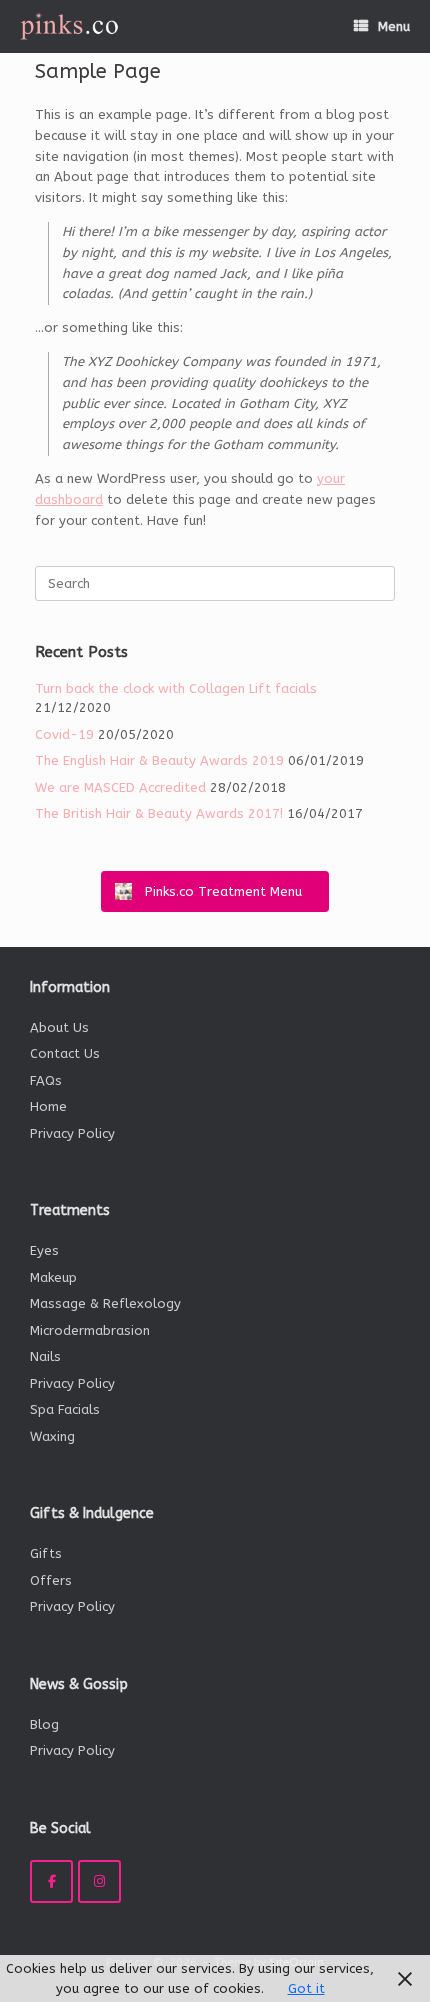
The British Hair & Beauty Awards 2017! (159, 813)
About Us (59, 1027)
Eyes (44, 1250)
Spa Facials (65, 1409)
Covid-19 (64, 734)
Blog (44, 1724)
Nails (45, 1356)
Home (48, 1106)
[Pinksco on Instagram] (99, 1881)
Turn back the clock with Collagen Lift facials (176, 688)
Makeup (53, 1277)
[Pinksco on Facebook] (51, 1881)
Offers (51, 1580)
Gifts (46, 1553)
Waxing (52, 1436)
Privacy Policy (72, 1133)
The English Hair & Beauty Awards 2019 (159, 760)
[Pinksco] (69, 26)
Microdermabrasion (90, 1330)
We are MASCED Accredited (120, 787)
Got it (306, 1988)
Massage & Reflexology (105, 1303)
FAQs (46, 1080)
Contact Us (65, 1053)
